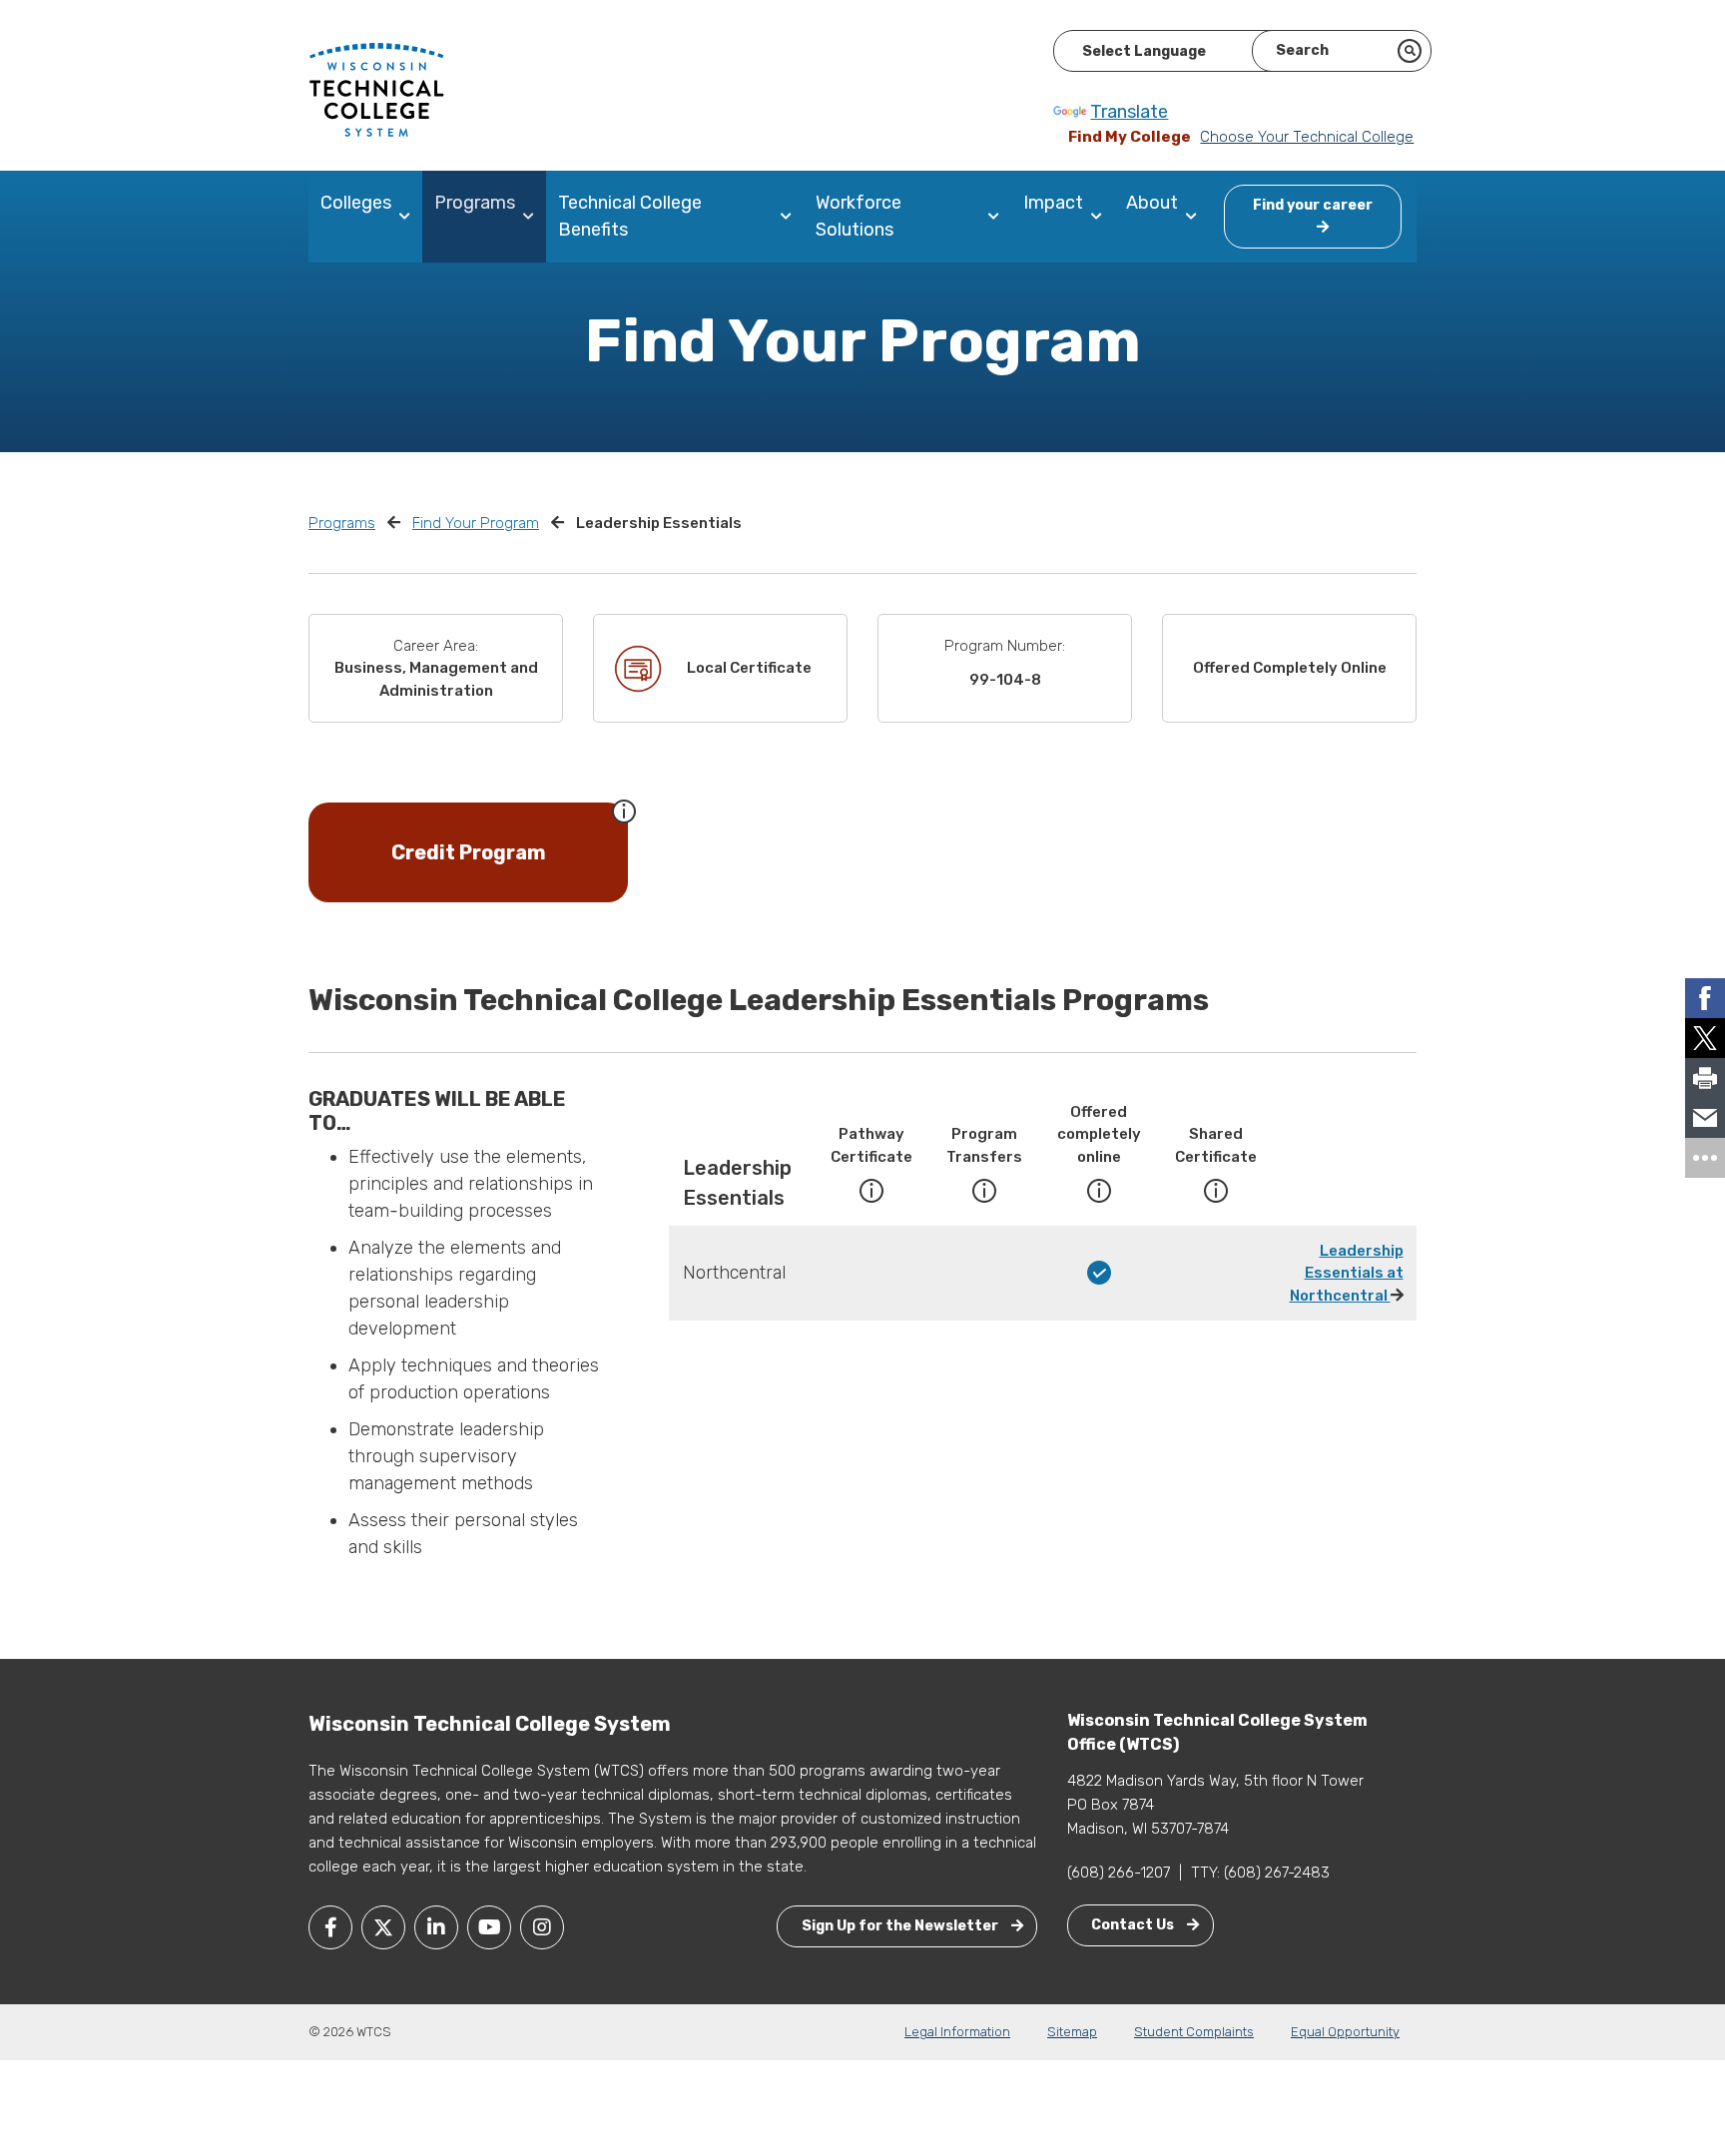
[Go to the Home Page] (376, 89)
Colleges (356, 203)
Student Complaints (1194, 2032)
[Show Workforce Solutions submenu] (998, 217)
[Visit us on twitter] (383, 1927)
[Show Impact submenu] (1101, 217)
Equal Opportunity (1345, 2032)
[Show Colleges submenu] (409, 217)
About (1152, 203)
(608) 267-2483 (1277, 1873)
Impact (1053, 203)
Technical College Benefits (630, 216)
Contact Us (1134, 1925)
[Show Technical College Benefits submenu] (790, 217)
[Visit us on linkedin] (436, 1927)
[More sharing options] (1705, 1158)
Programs (475, 203)
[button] (624, 809)
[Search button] (1410, 51)
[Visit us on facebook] (330, 1927)
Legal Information (957, 2032)
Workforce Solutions (859, 216)
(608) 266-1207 (1119, 1873)
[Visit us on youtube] (489, 1927)
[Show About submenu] (1195, 217)
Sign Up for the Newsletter (901, 1926)
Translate (1129, 112)
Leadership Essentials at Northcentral (1347, 1273)
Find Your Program (476, 523)
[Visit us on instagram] (542, 1927)
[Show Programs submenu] (533, 217)
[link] (1705, 998)
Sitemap (1072, 2032)
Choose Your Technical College (1307, 137)
